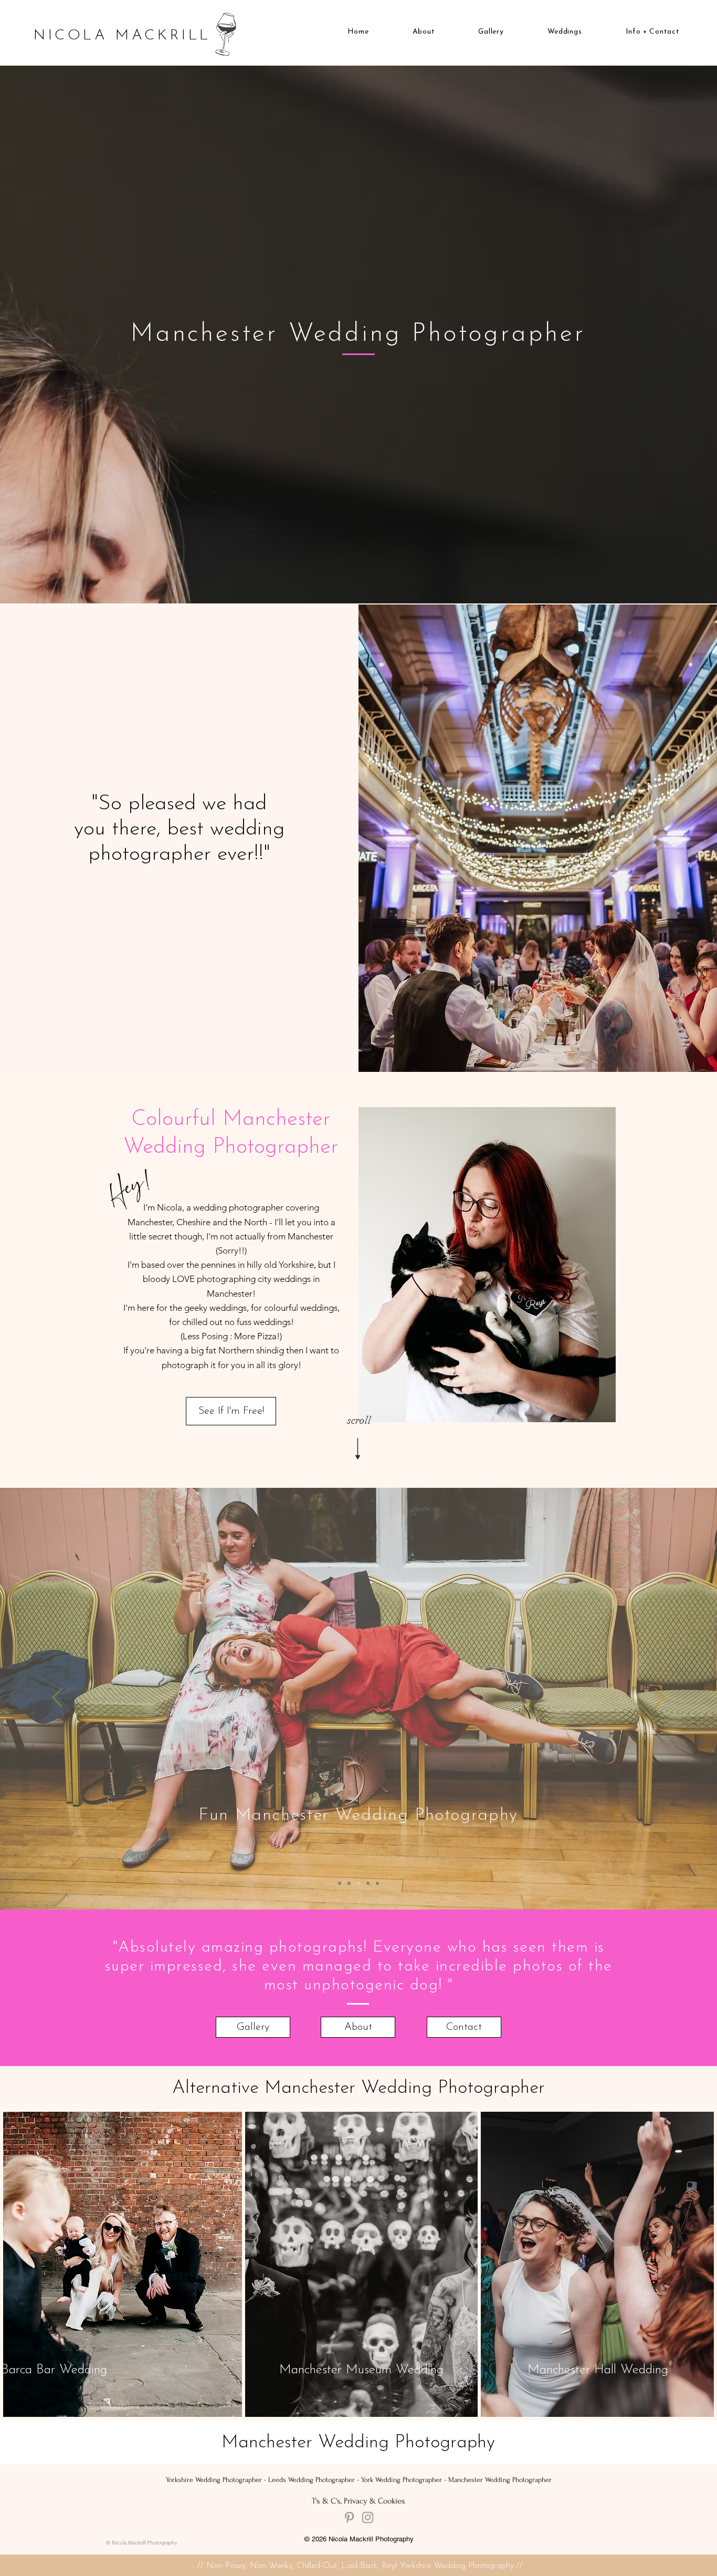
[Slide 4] (368, 1883)
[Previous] (57, 1698)
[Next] (660, 1698)
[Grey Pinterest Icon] (349, 2517)
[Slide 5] (377, 1883)
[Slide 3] (358, 1883)
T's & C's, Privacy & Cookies (358, 2501)
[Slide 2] (349, 1883)
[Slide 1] (340, 1883)
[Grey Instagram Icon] (368, 2517)
